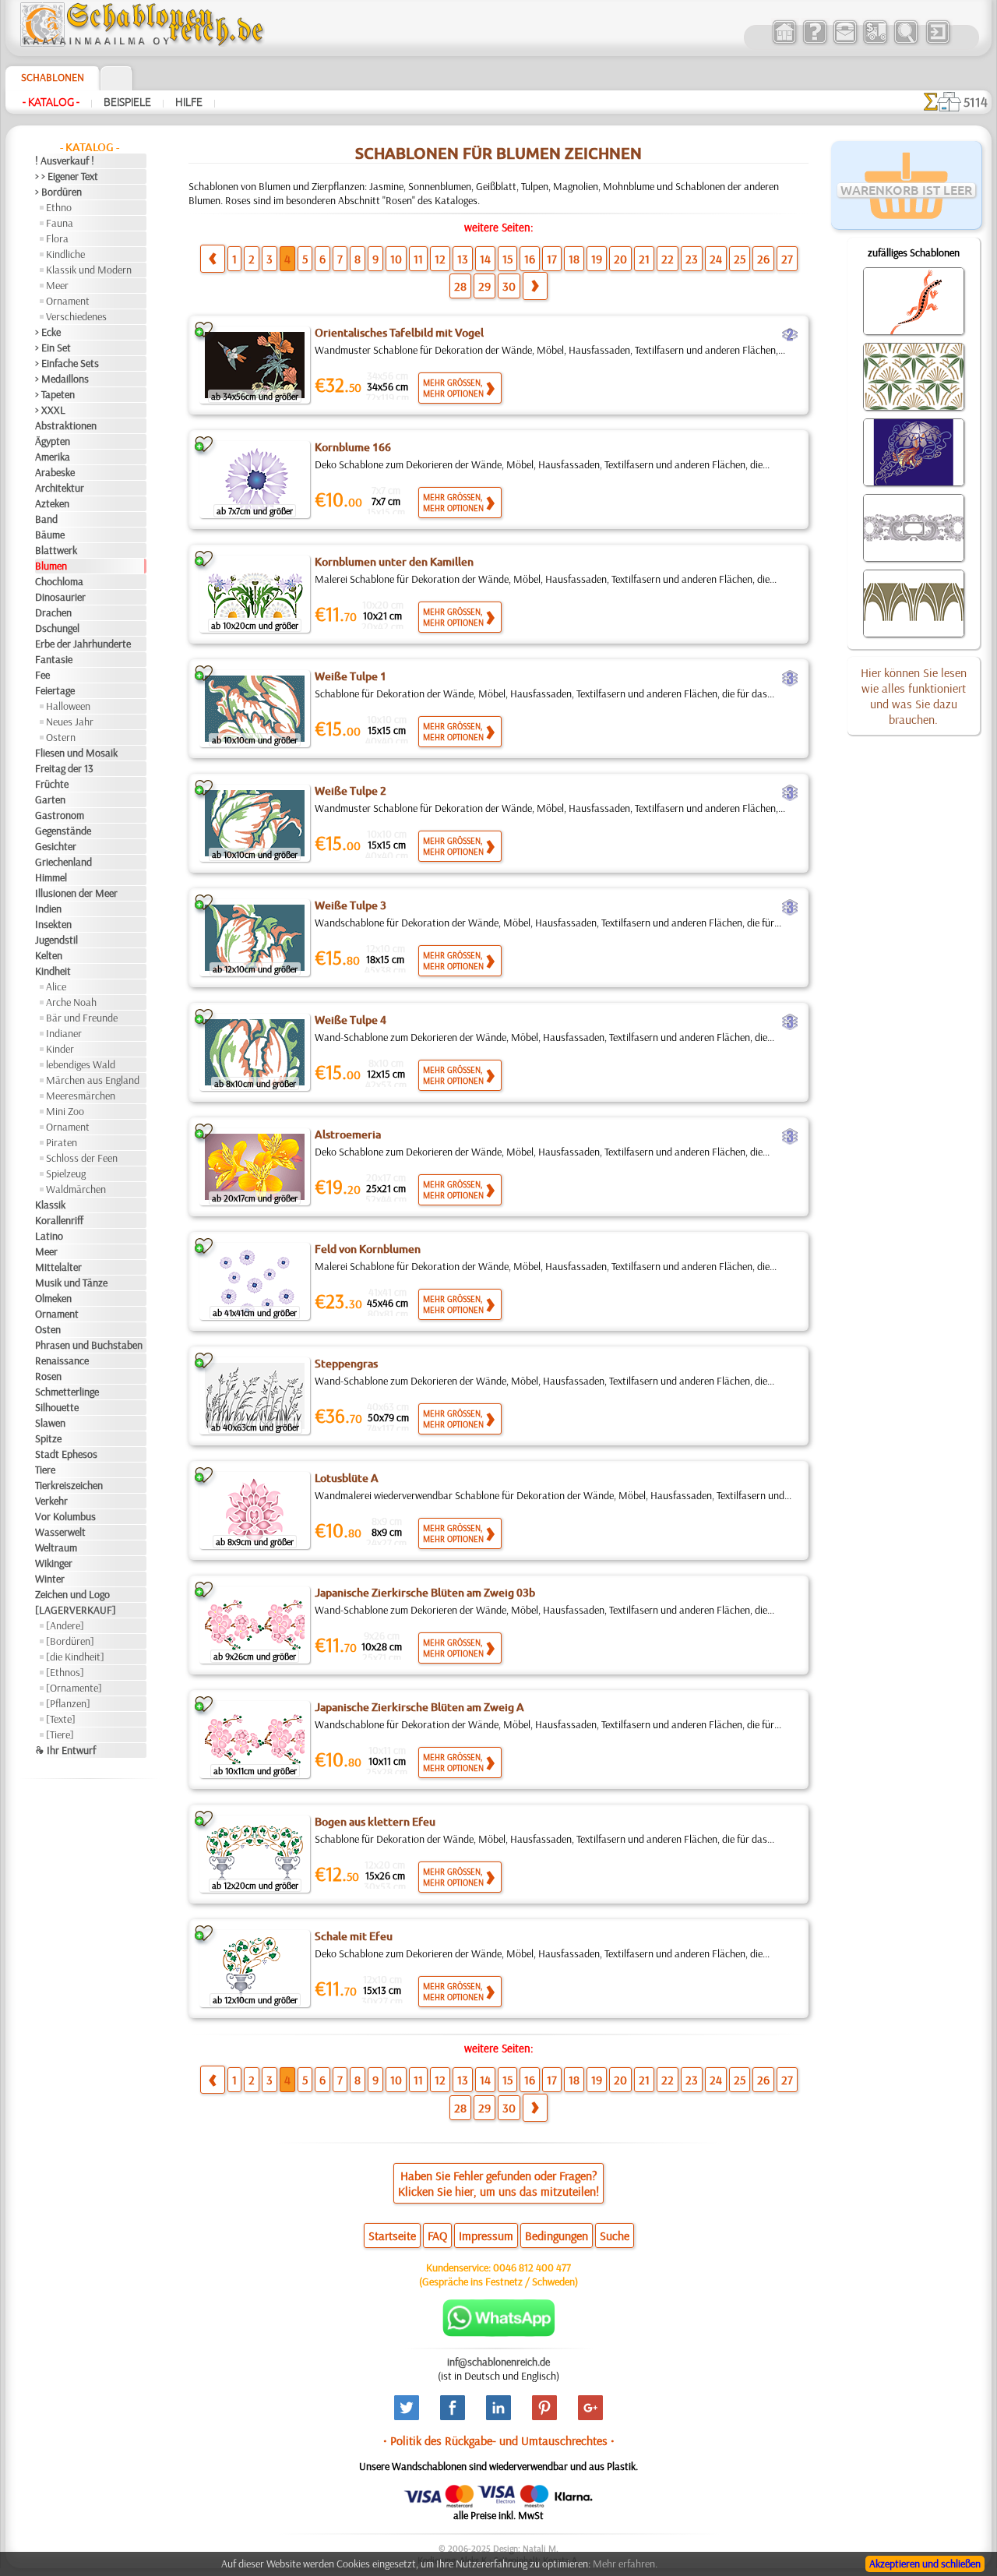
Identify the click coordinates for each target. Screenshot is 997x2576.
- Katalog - (51, 102)
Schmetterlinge (67, 1392)
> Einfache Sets (67, 363)
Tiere (45, 1470)
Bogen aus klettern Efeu (375, 1822)
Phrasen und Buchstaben (89, 1345)
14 (485, 259)
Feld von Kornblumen (368, 1249)
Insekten (53, 924)
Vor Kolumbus (65, 1516)
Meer (57, 285)
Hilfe (189, 102)
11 (418, 259)
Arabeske (55, 472)
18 (574, 259)
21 (644, 259)
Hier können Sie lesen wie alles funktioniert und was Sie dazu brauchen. (914, 696)
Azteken (52, 503)
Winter (50, 1579)
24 (716, 259)
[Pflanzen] (68, 1703)
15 (507, 259)
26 (763, 259)
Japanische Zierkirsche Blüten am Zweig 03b (425, 1593)
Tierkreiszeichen (69, 1485)
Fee (42, 675)
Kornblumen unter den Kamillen (394, 562)
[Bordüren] (70, 1641)
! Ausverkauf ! (65, 161)
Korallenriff (59, 1220)
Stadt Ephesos (66, 1454)
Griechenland (63, 862)
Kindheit (53, 971)
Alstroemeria (348, 1134)
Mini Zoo (65, 1111)
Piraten (62, 1142)
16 (530, 259)
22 (668, 259)
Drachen (53, 612)
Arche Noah (71, 1002)
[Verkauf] (784, 42)
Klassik (50, 1205)
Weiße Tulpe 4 (351, 1020)
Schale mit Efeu (354, 1936)
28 (460, 286)
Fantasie (54, 659)
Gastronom (60, 815)
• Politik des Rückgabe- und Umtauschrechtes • (499, 2440)
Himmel (51, 877)
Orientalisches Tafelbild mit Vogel (399, 333)
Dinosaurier (60, 597)
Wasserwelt (60, 1532)
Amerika (53, 457)
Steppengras (346, 1364)
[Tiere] (60, 1734)
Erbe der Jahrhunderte (83, 644)
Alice (56, 986)
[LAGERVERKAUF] (76, 1610)
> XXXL (50, 410)
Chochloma (59, 581)
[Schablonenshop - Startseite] (141, 43)
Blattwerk (56, 550)
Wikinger (54, 1563)
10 (396, 259)
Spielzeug (66, 1173)
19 (597, 259)
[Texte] (61, 1719)
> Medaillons (62, 379)
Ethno (59, 207)
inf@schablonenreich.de (498, 2362)
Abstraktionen (66, 425)
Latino (49, 1236)
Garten (50, 799)
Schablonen (53, 77)
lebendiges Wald (81, 1064)
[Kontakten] (845, 42)
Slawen (50, 1423)
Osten (48, 1329)
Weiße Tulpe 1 (351, 676)
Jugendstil (56, 940)
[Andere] (65, 1625)
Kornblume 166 (353, 447)
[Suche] (905, 42)
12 (440, 259)
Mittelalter (58, 1267)
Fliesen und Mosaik (76, 753)
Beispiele (127, 102)
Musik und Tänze (71, 1283)
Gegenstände (63, 831)
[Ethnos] (65, 1672)
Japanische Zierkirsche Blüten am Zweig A (419, 1707)
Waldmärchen (76, 1189)
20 (620, 259)
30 (509, 286)
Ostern (61, 737)
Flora (57, 238)
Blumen (51, 566)
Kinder (60, 1049)
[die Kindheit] (75, 1657)
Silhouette (57, 1407)
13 (463, 259)
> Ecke (48, 332)
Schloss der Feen (82, 1158)
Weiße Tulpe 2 (351, 791)
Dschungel (57, 628)
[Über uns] (814, 42)
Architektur (60, 488)
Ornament (68, 301)
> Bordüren (58, 192)
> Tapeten (55, 394)
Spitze (48, 1438)
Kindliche (65, 254)
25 (740, 259)
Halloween (68, 706)
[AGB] (875, 42)
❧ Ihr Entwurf (65, 1750)
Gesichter (56, 846)
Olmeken (53, 1298)
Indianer (64, 1033)
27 (787, 259)
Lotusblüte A (347, 1478)
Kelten (49, 955)
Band (46, 519)
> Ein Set (53, 348)
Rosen (48, 1376)
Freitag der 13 (64, 768)
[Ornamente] (74, 1688)
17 (552, 259)
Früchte (52, 784)
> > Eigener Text (67, 176)
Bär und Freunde (82, 1018)
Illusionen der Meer (76, 893)
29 (484, 286)
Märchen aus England (93, 1080)
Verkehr (51, 1501)
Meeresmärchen (81, 1096)
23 (692, 259)
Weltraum (56, 1547)
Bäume (50, 535)
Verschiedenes (76, 316)
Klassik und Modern (89, 270)
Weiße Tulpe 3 (351, 905)
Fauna (60, 223)
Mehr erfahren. (625, 2564)
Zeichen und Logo (72, 1594)
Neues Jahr (70, 722)
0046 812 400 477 (532, 2267)
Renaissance (62, 1360)
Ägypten (53, 441)
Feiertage (55, 690)
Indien (48, 909)
